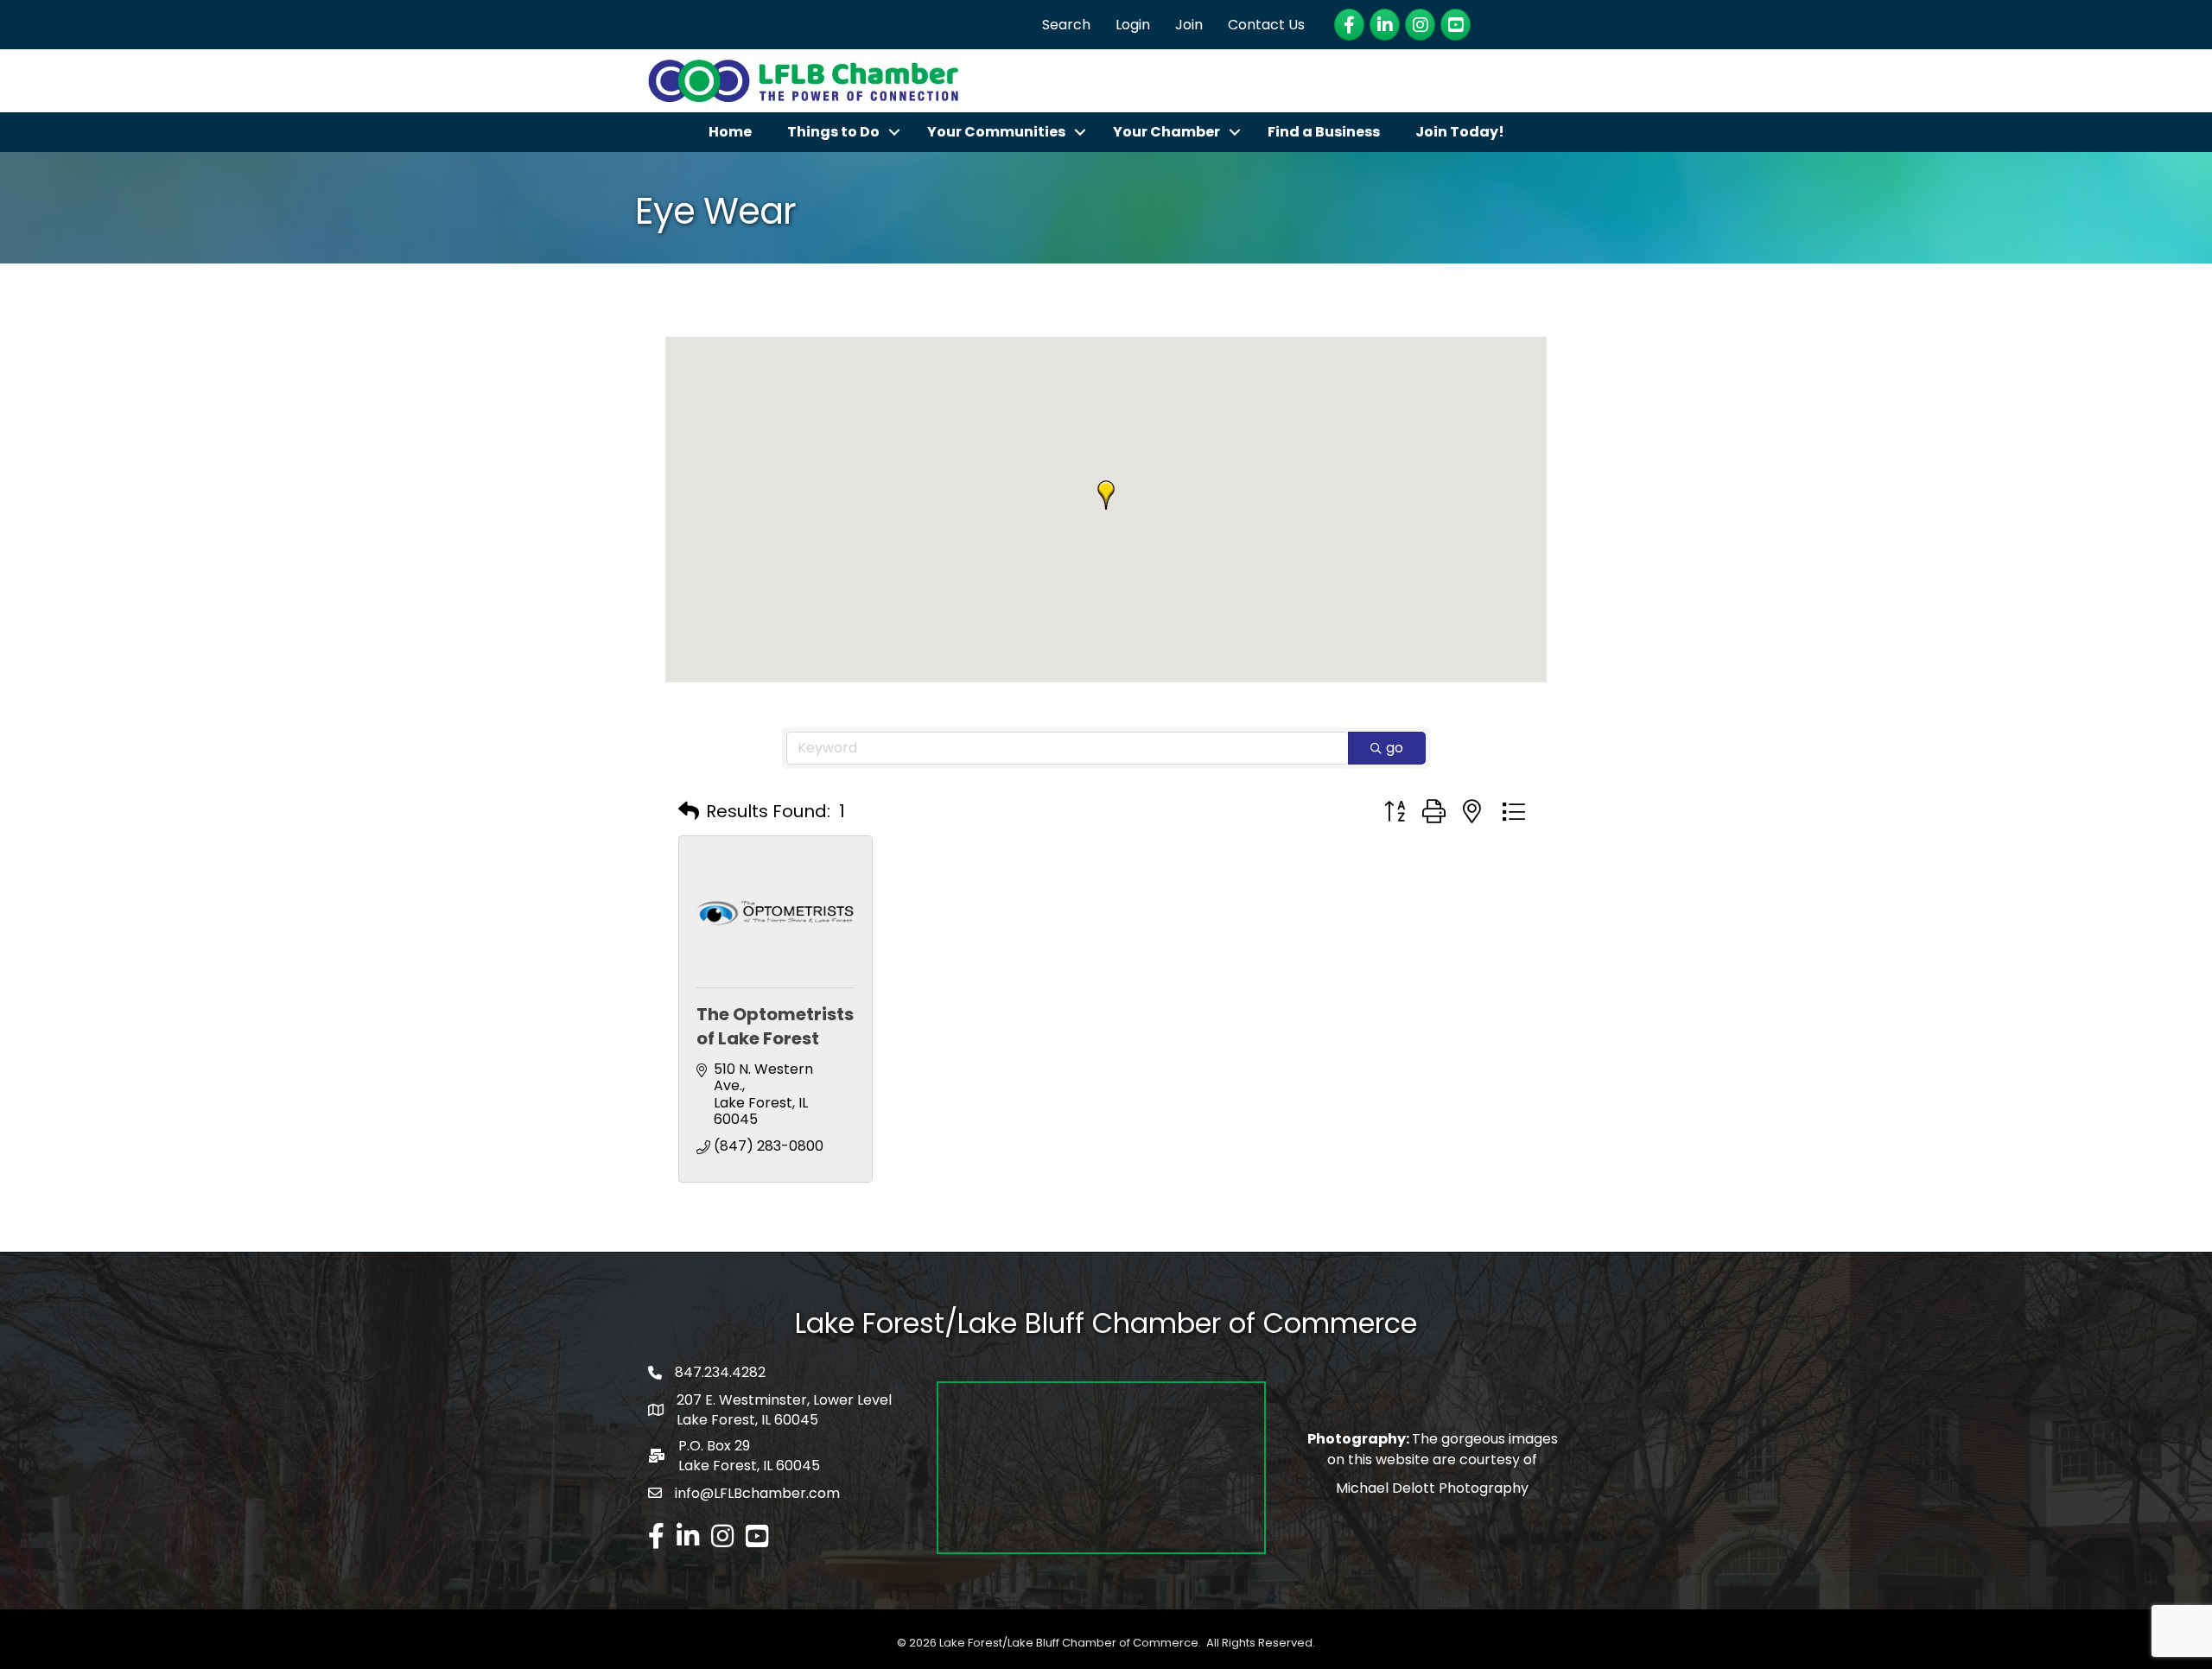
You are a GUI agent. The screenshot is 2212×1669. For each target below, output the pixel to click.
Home (730, 132)
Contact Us (1266, 25)
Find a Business (1324, 132)
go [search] (1395, 748)
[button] (1106, 495)
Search (1066, 25)
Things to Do (833, 132)
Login (1133, 25)
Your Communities (996, 132)
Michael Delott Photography (1432, 1488)
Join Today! (1460, 132)
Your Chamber (1166, 132)
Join (1189, 25)
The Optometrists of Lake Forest (775, 1026)
